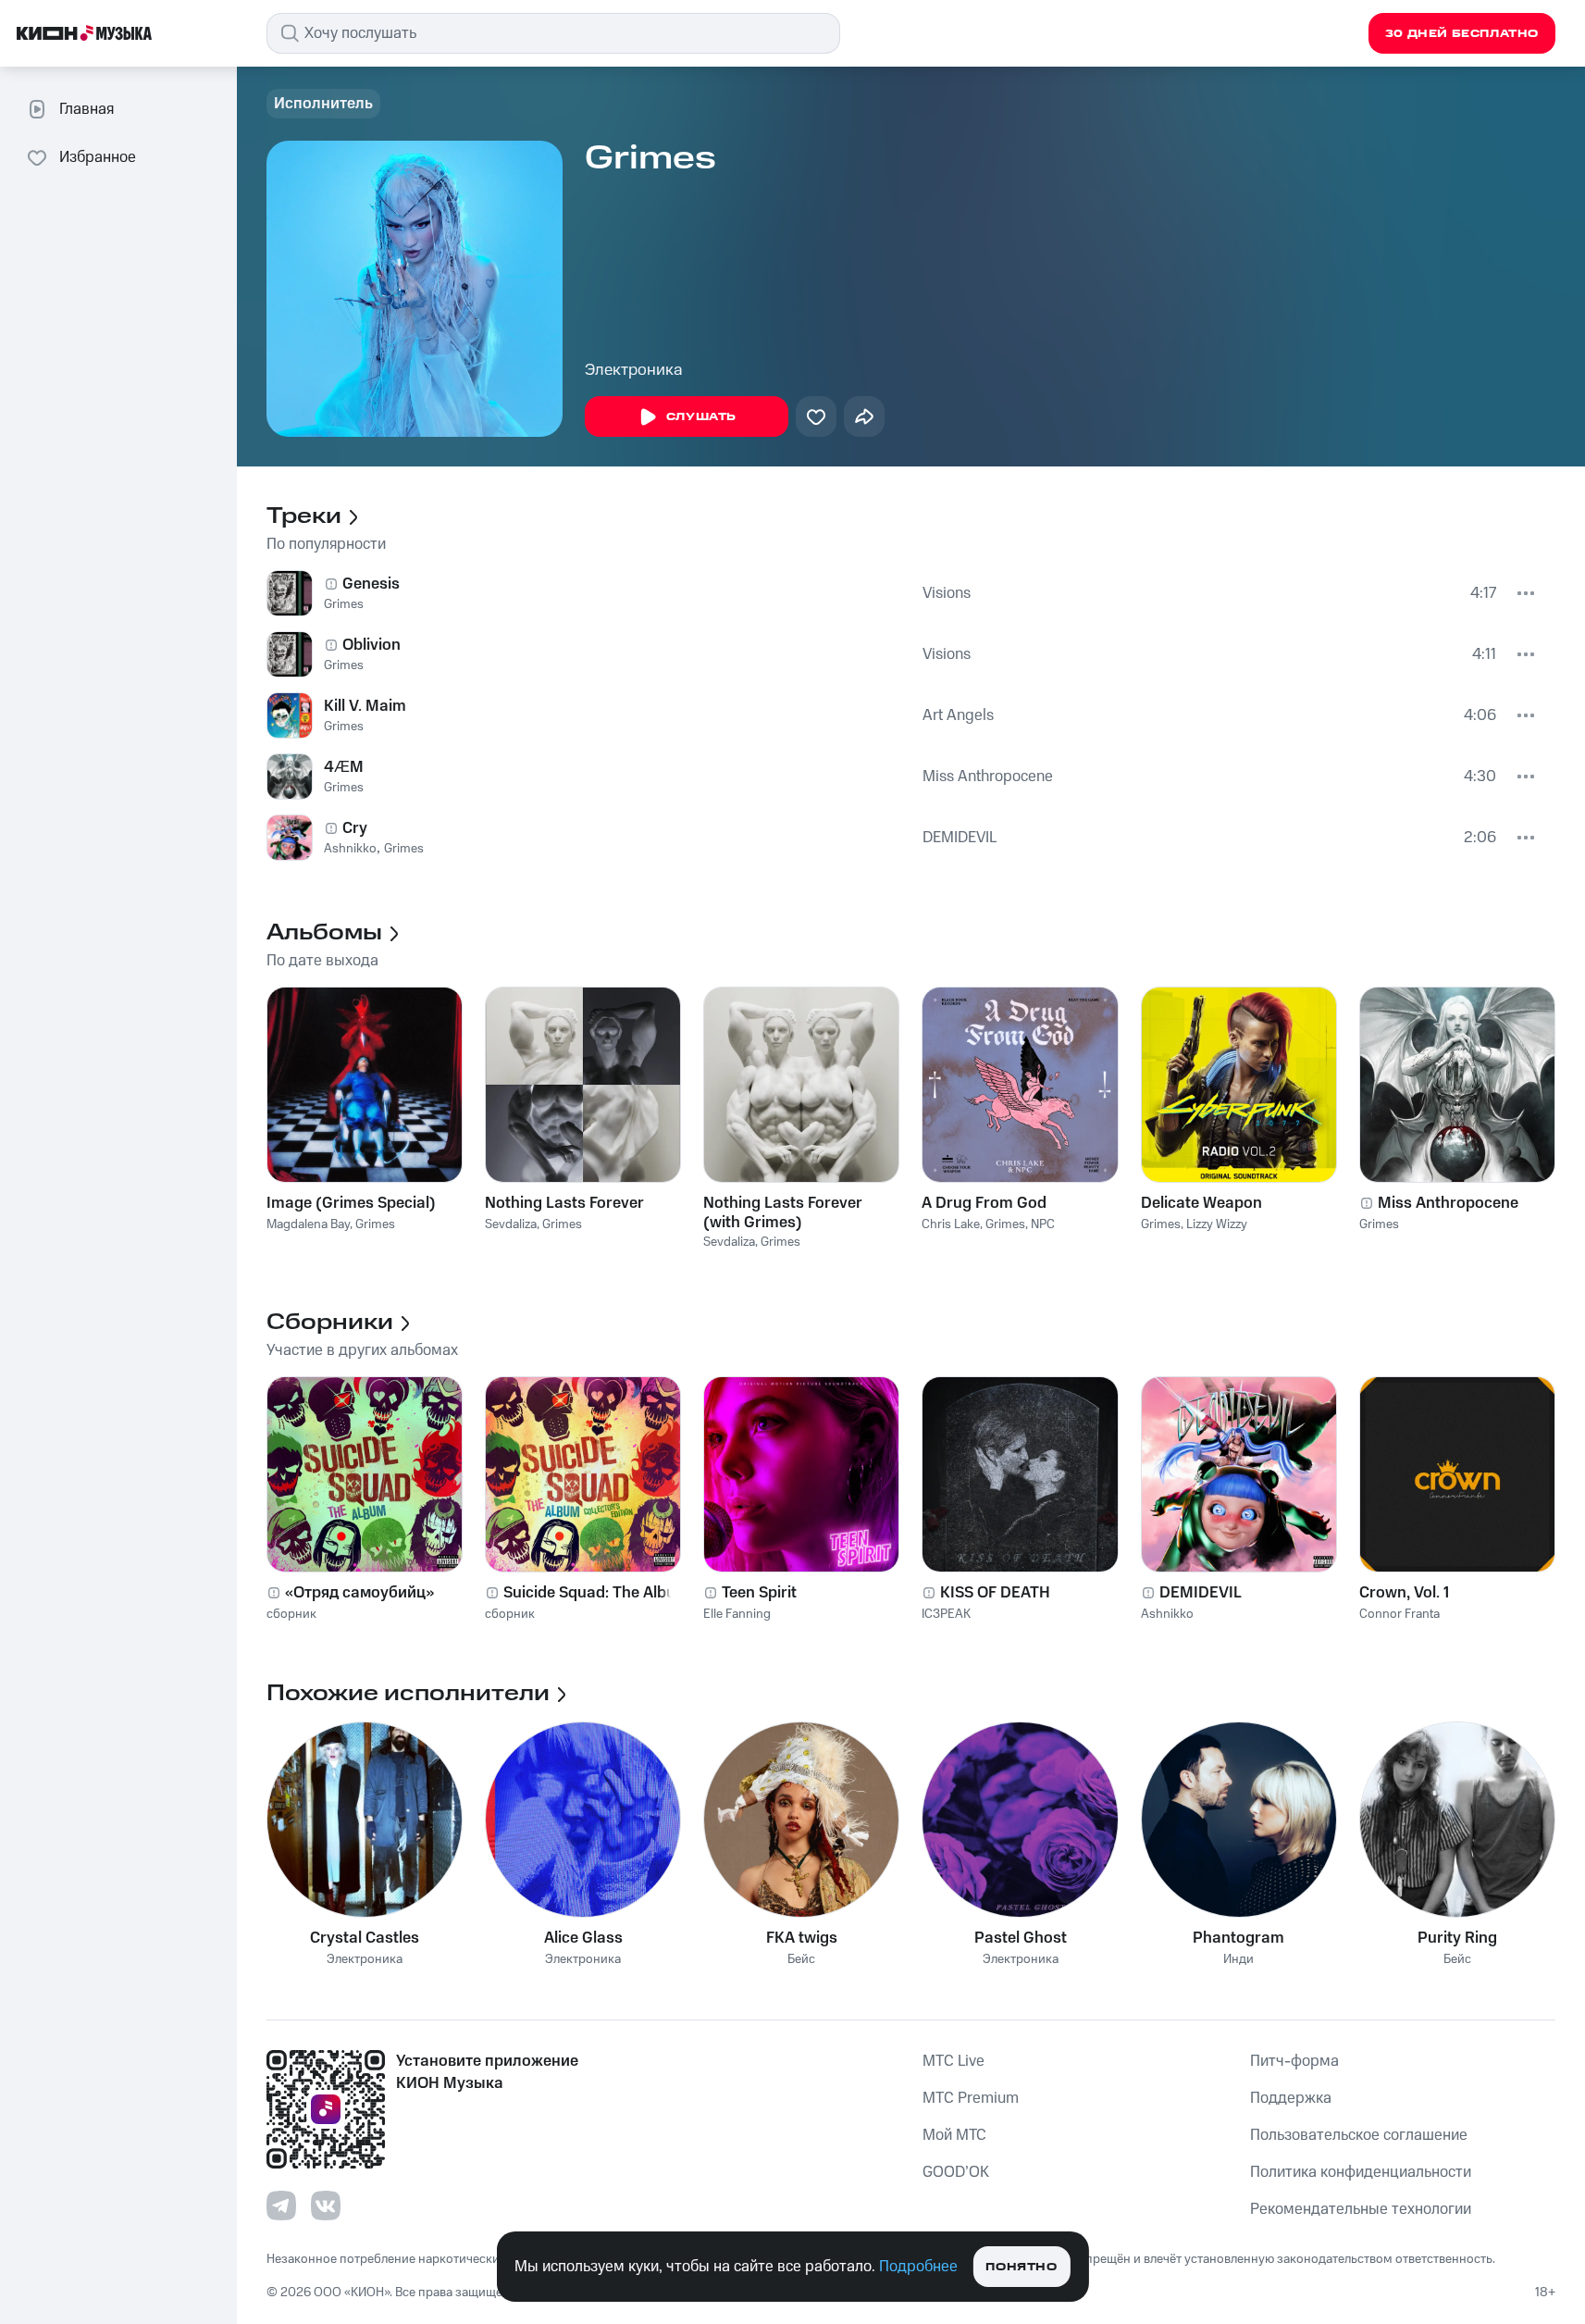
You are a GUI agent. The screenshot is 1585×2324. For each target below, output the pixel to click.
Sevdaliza (511, 1224)
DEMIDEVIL (960, 838)
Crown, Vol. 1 (1404, 1593)
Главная (87, 109)
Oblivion (371, 645)
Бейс (801, 1960)
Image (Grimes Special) (351, 1203)
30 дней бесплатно (1462, 34)
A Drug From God (984, 1203)
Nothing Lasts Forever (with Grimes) (783, 1212)
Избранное (98, 157)
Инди (1238, 1960)
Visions (947, 593)
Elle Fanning (737, 1614)
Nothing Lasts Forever (564, 1203)
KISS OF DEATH (995, 1593)
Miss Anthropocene (988, 777)
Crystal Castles (365, 1938)
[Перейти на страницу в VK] (326, 2206)
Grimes (344, 604)
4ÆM (344, 767)
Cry (355, 828)
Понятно (1021, 2267)
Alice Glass (583, 1938)
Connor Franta (1399, 1614)
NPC (1043, 1224)
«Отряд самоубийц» (359, 1593)
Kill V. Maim (365, 706)
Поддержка (1291, 2098)
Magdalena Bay (308, 1224)
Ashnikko (350, 849)
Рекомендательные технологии (1361, 2209)
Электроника (634, 370)
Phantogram (1238, 1938)
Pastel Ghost (1021, 1938)
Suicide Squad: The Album (596, 1593)
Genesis (371, 584)
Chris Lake (951, 1224)
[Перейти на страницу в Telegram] (281, 2206)
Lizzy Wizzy (1217, 1224)
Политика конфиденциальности (1361, 2172)
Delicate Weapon (1201, 1203)
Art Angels (958, 715)
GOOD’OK (956, 2172)
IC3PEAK (946, 1614)
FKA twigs (802, 1938)
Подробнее (918, 2267)
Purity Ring (1457, 1938)
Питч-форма (1294, 2061)
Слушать (701, 417)
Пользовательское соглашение (1359, 2135)
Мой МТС (954, 2135)
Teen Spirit (759, 1593)
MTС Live (953, 2061)
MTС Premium (971, 2098)
